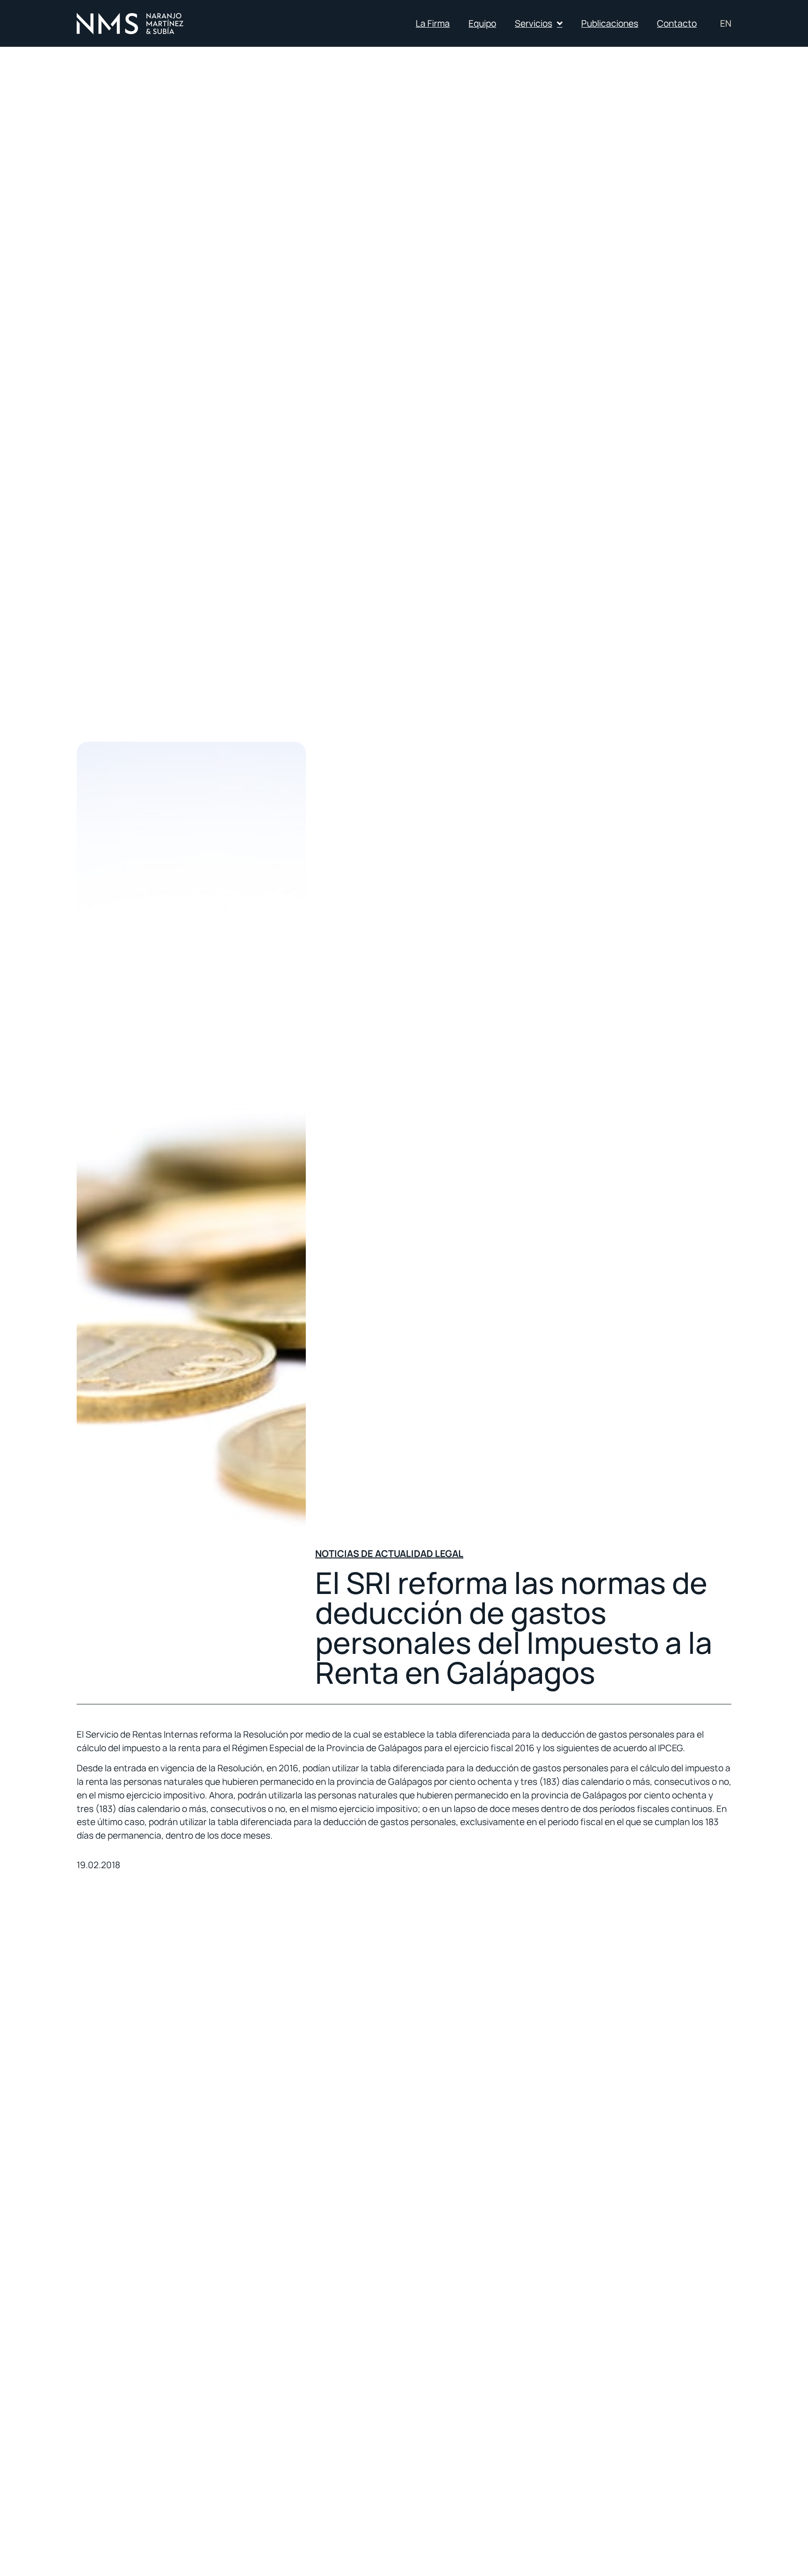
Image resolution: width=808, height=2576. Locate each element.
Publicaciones (610, 23)
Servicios (534, 23)
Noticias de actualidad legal (389, 1554)
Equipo (482, 23)
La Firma (433, 23)
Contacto (677, 23)
